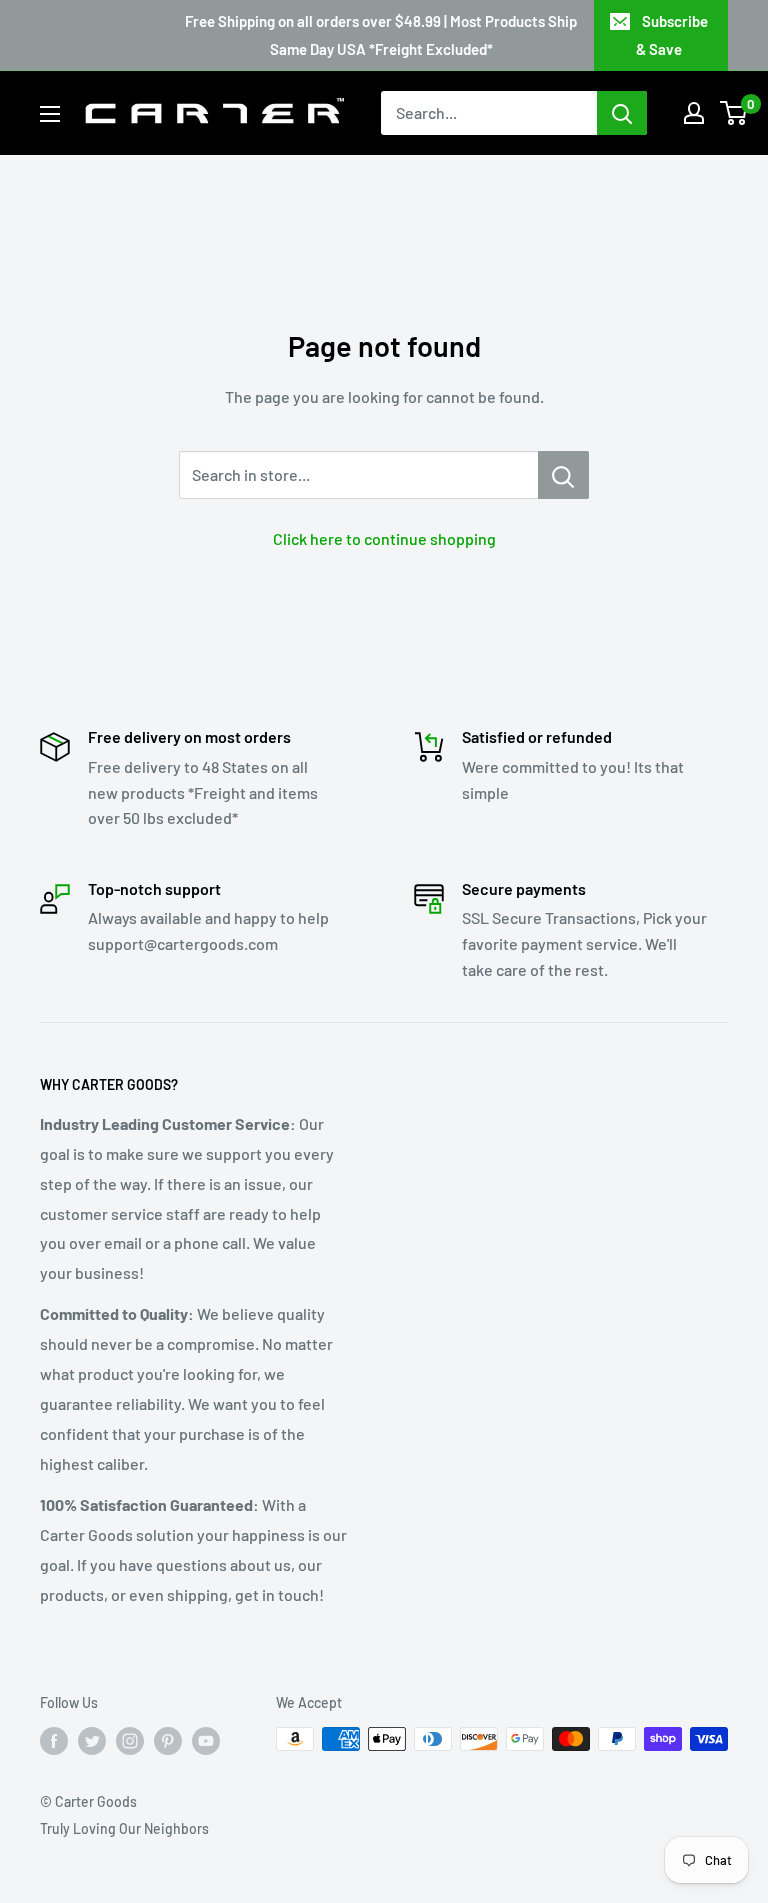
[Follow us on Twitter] (92, 1741)
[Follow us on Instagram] (130, 1741)
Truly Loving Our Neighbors (124, 1828)
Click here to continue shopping (384, 538)
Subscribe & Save (672, 35)
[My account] (694, 113)
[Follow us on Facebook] (54, 1741)
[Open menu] (50, 114)
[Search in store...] (563, 475)
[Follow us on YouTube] (206, 1741)
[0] (734, 113)
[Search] (622, 113)
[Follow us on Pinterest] (168, 1741)
